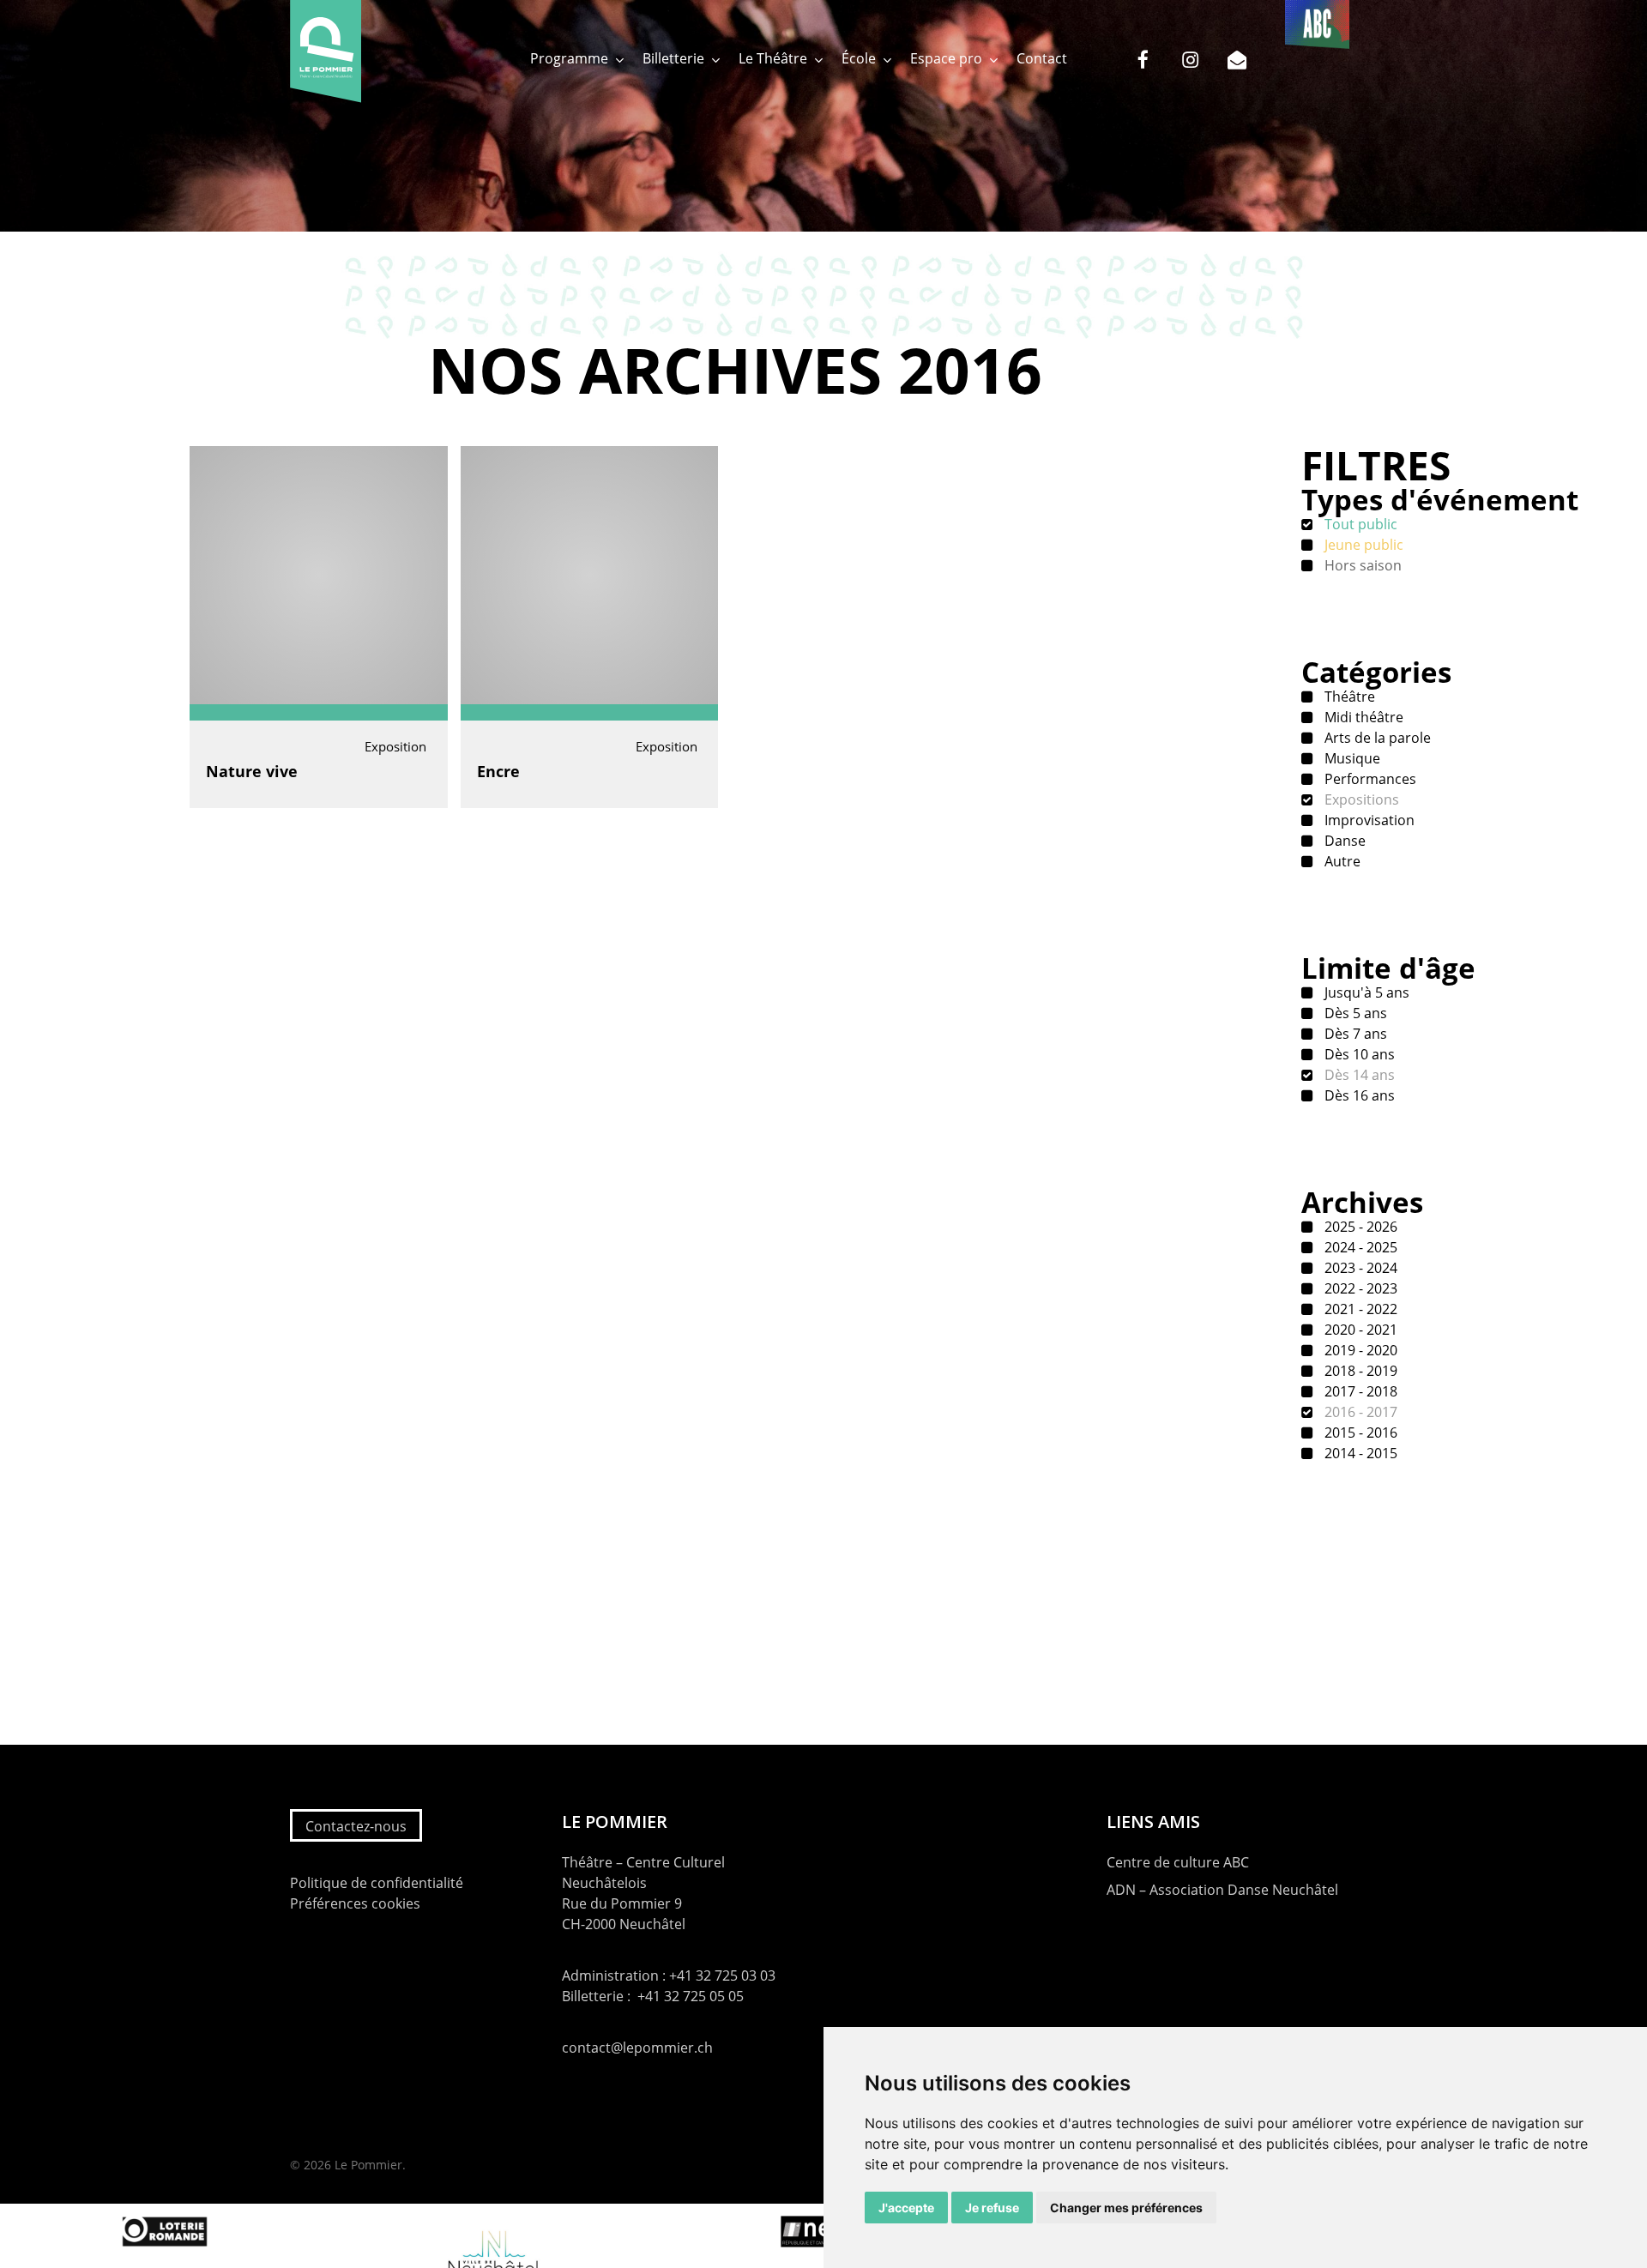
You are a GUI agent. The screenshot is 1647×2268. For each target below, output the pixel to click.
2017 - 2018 (1359, 1391)
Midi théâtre (1362, 717)
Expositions (1360, 799)
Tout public (1359, 524)
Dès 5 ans (1354, 1013)
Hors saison (1361, 565)
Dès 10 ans (1358, 1054)
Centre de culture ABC (1178, 1862)
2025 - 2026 (1359, 1227)
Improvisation (1368, 820)
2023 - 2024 (1359, 1268)
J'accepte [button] (906, 2208)
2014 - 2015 (1359, 1453)
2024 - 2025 (1359, 1247)
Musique (1351, 758)
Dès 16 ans (1358, 1095)
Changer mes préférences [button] (1126, 2208)
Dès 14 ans (1358, 1075)
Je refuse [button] (992, 2208)
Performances (1369, 779)
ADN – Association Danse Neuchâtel (1222, 1890)
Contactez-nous (356, 1826)
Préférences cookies (355, 1903)
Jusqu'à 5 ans (1365, 992)
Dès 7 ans (1354, 1034)
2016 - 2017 (1359, 1412)
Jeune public (1362, 545)
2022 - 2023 (1359, 1288)
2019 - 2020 (1359, 1350)
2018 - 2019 (1359, 1371)
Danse (1343, 841)
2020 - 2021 (1359, 1330)
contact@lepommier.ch (637, 2048)
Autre (1341, 861)
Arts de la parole (1376, 738)
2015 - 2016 (1359, 1433)
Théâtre (1348, 697)
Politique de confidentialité (377, 1883)
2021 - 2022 (1359, 1309)
